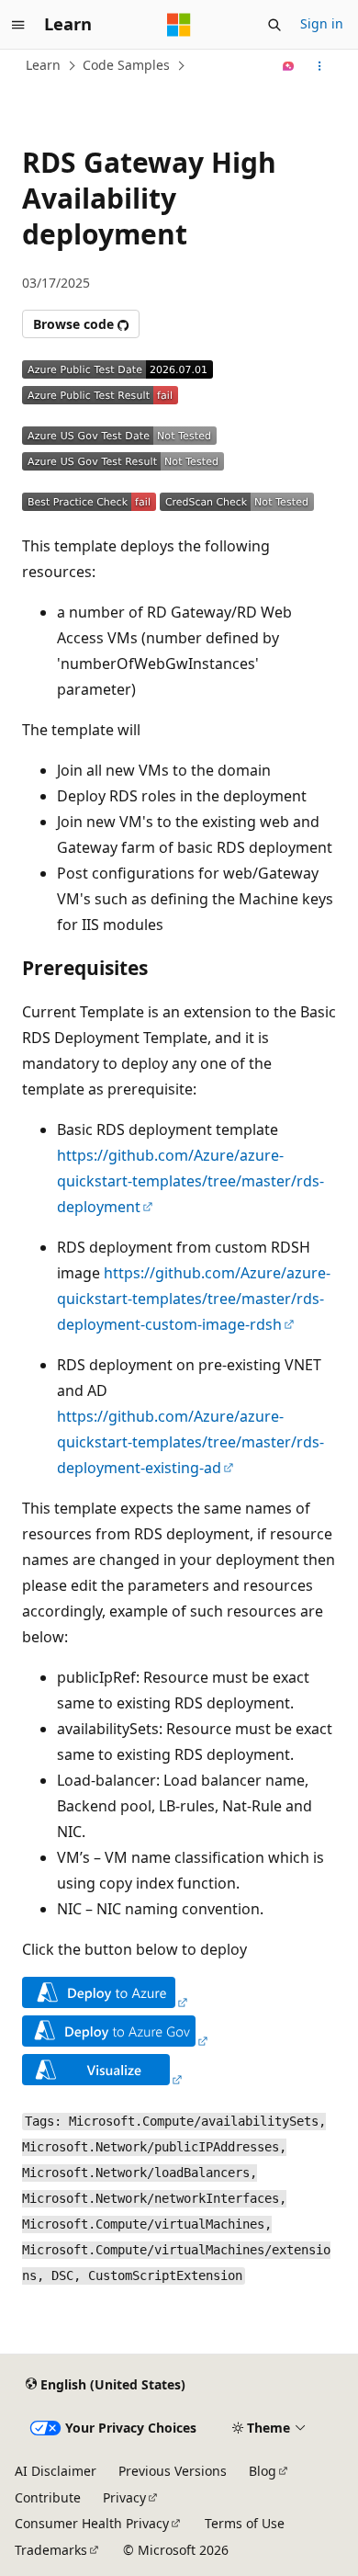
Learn (43, 65)
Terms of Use (245, 2523)
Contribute (48, 2497)
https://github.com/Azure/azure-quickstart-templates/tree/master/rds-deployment (190, 1181)
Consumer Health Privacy (92, 2523)
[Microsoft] (179, 25)
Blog (263, 2471)
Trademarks (51, 2550)
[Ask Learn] (289, 66)
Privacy (124, 2497)
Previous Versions (173, 2471)
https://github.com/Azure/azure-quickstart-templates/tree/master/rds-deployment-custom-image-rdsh (194, 1299)
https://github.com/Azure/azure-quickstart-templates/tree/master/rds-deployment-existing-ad (190, 1442)
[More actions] (320, 66)
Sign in (322, 23)
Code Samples (126, 65)
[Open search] (274, 25)
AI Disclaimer (56, 2471)
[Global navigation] (18, 25)
